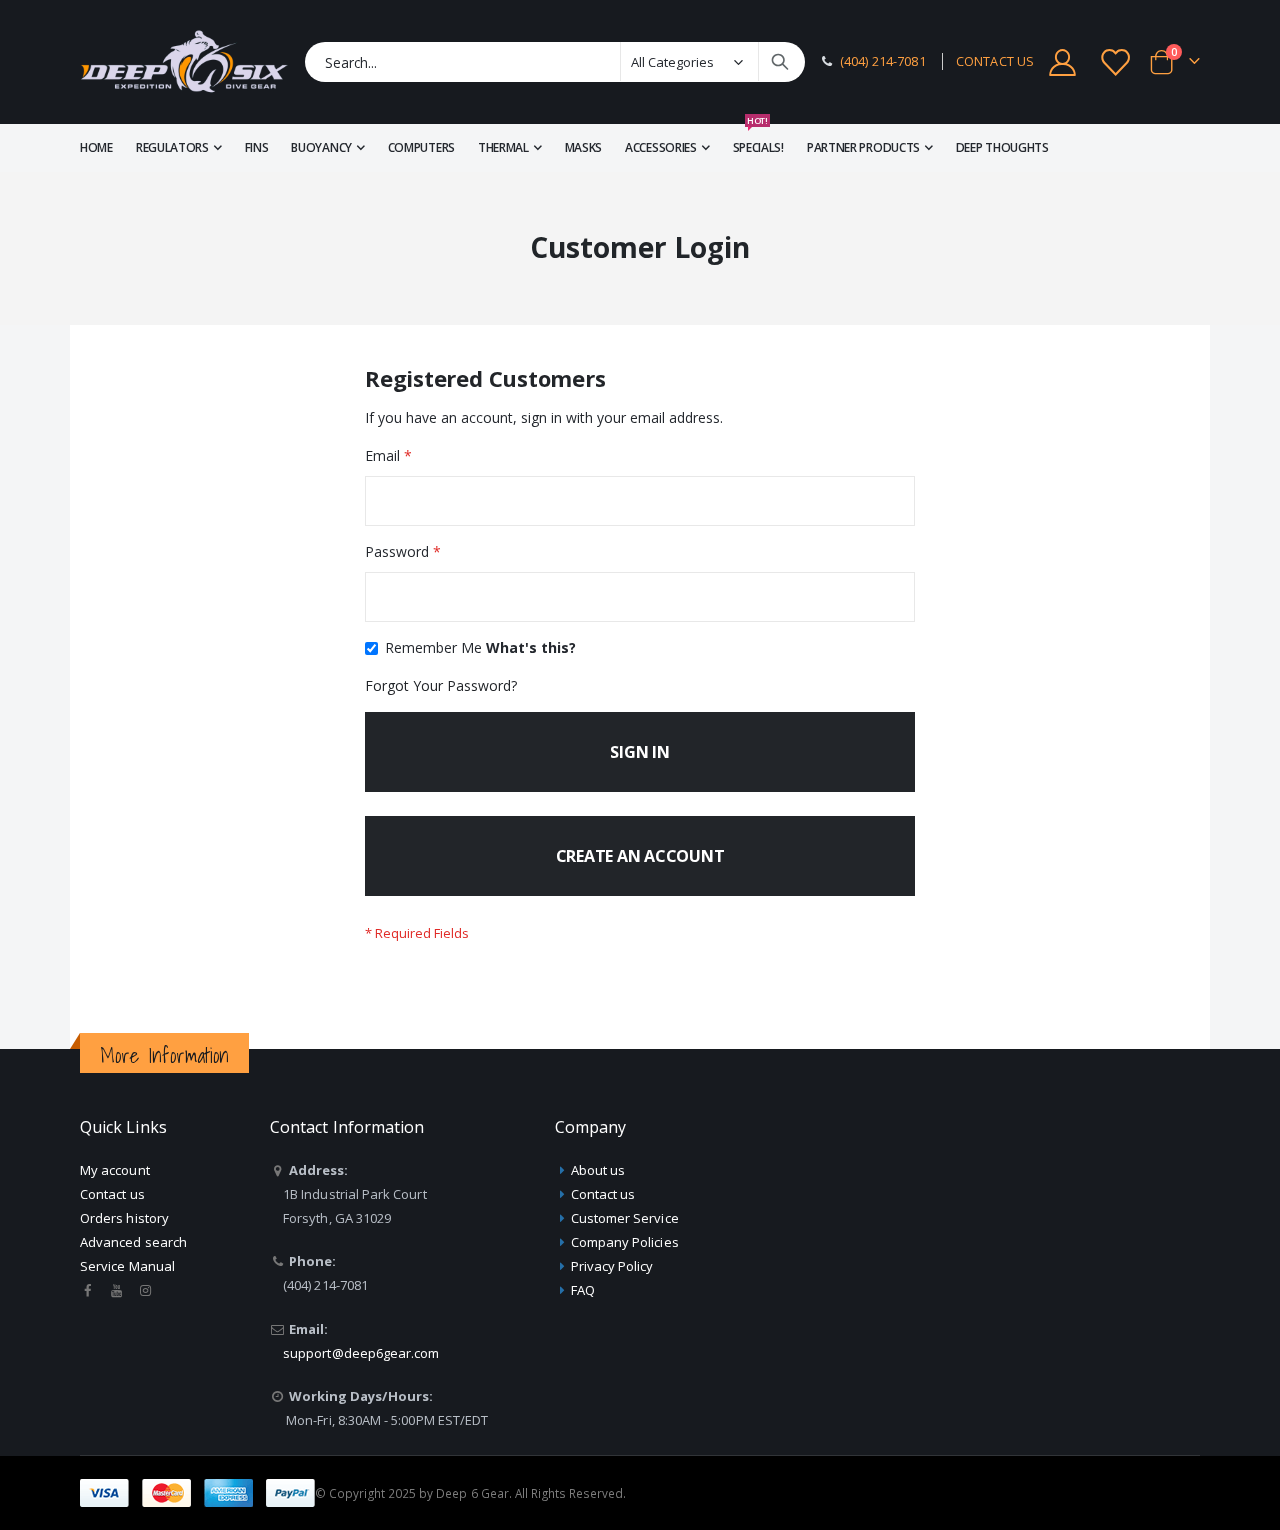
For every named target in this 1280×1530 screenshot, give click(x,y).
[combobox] (555, 62)
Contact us (112, 1194)
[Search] (780, 62)
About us (598, 1170)
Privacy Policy (612, 1266)
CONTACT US (995, 61)
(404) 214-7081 (883, 61)
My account (115, 1170)
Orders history (124, 1218)
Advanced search (133, 1242)
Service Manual (127, 1266)
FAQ (583, 1290)
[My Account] (1062, 62)
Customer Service (625, 1218)
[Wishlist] (1117, 62)
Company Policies (625, 1242)
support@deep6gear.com (361, 1353)
